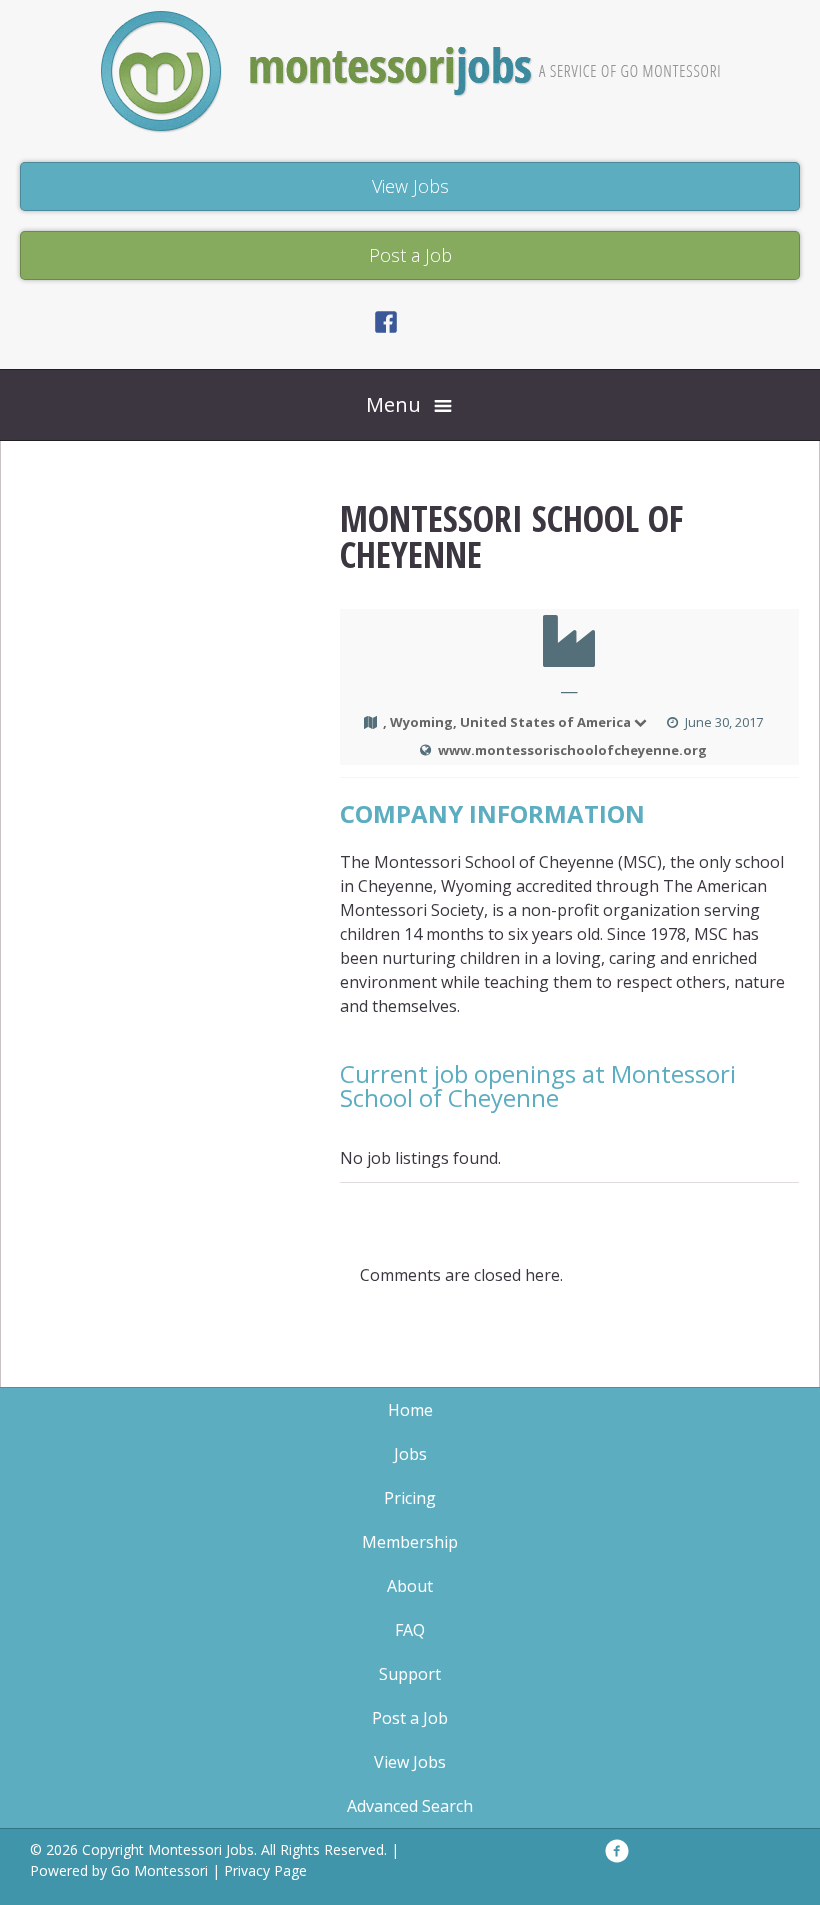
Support (410, 1674)
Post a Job (410, 1718)
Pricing (410, 1498)
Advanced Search (410, 1806)
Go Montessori (159, 1870)
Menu (393, 404)
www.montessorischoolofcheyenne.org (572, 750)
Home (410, 1410)
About (410, 1586)
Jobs (410, 1454)
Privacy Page (265, 1870)
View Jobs (410, 1762)
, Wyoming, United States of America (507, 722)
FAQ (410, 1630)
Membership (410, 1542)
